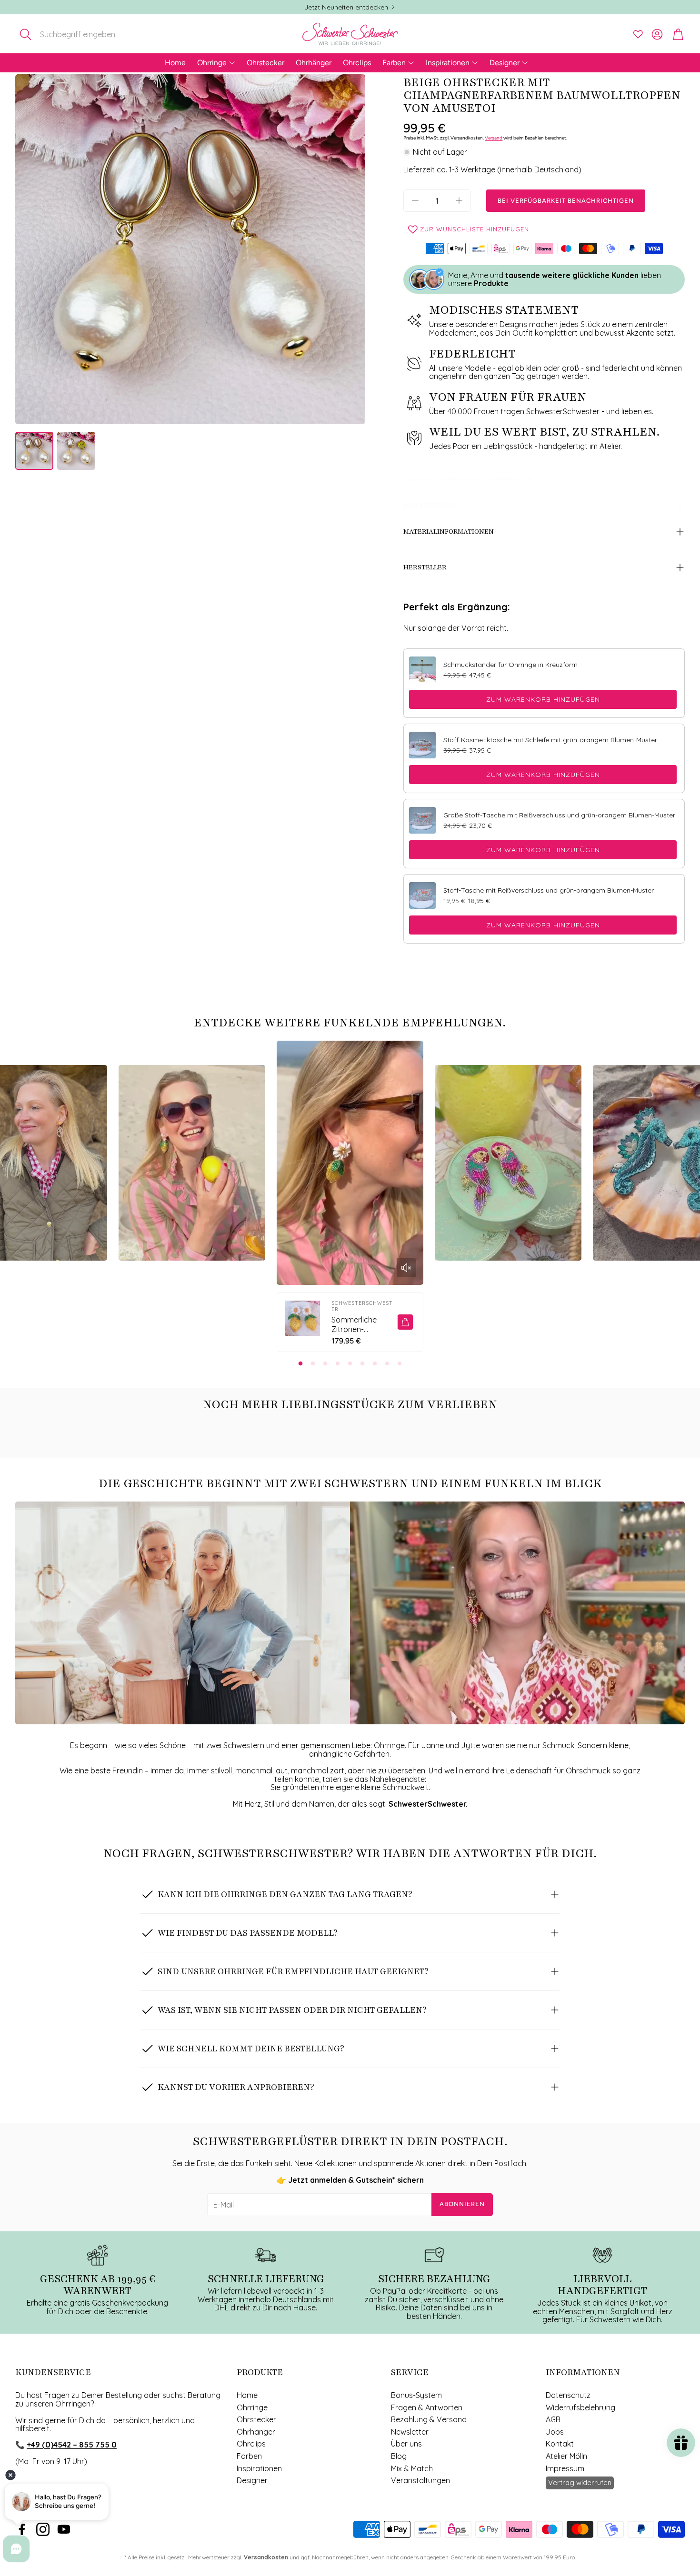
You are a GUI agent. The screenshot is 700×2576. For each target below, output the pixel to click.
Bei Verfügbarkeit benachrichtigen (566, 201)
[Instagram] (43, 2529)
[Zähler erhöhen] (459, 200)
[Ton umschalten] (406, 1268)
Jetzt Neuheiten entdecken (346, 7)
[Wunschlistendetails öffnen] (638, 34)
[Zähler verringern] (415, 200)
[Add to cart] (405, 1322)
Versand (494, 138)
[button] (78, 34)
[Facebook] (22, 2529)
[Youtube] (64, 2529)
